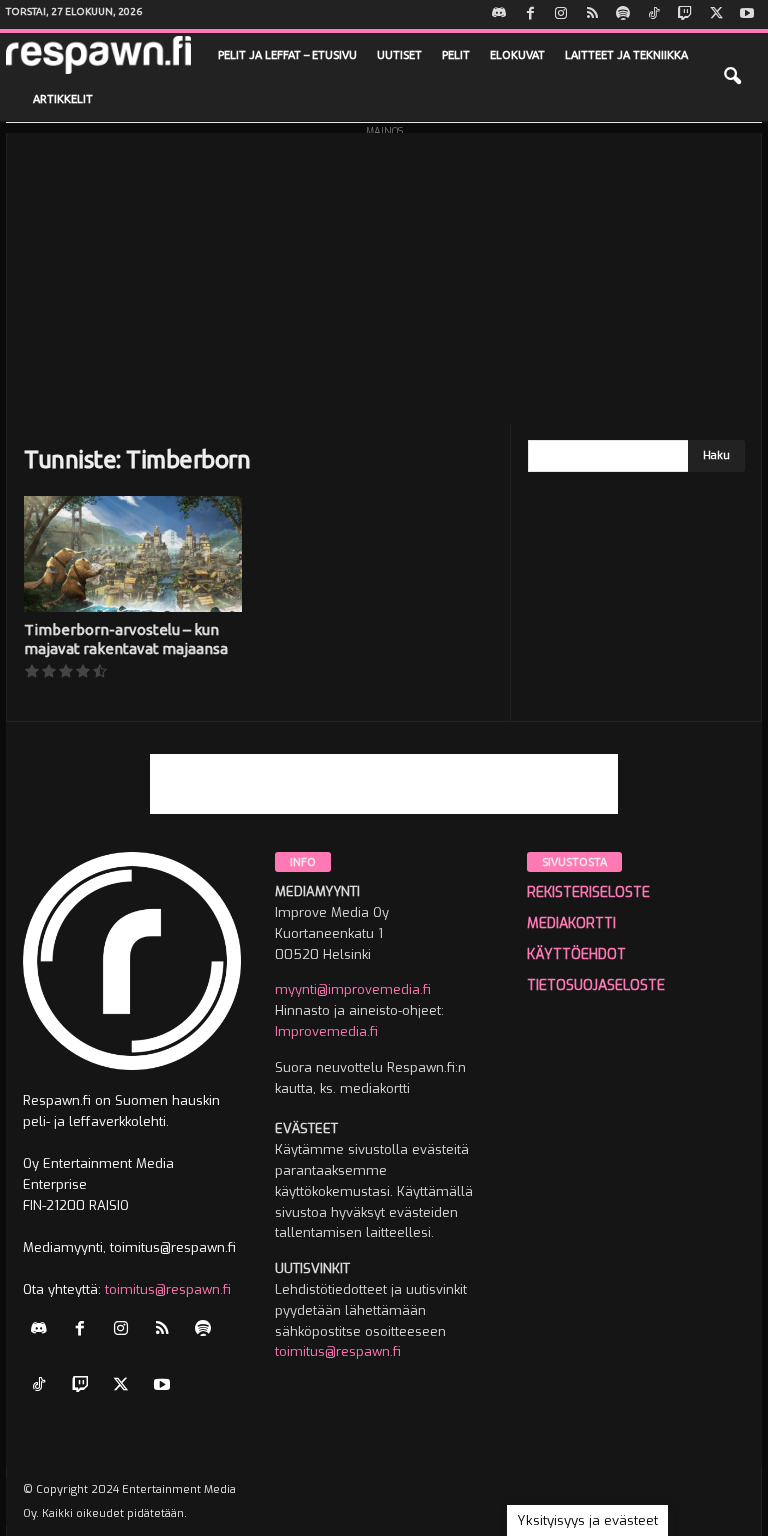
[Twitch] (685, 14)
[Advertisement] (384, 273)
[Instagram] (561, 14)
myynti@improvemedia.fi (353, 989)
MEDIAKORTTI (571, 923)
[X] (716, 14)
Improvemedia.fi (326, 1031)
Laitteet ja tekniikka (626, 55)
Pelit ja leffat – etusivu (287, 55)
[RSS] (592, 14)
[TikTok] (654, 14)
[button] (732, 77)
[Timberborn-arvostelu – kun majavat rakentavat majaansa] (133, 554)
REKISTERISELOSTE (588, 892)
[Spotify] (623, 14)
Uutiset (399, 55)
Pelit (456, 55)
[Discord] (499, 14)
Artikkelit (63, 99)
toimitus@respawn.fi (168, 1289)
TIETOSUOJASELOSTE (596, 985)
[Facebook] (530, 14)
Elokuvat (517, 55)
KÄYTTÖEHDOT (576, 954)
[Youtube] (747, 14)
